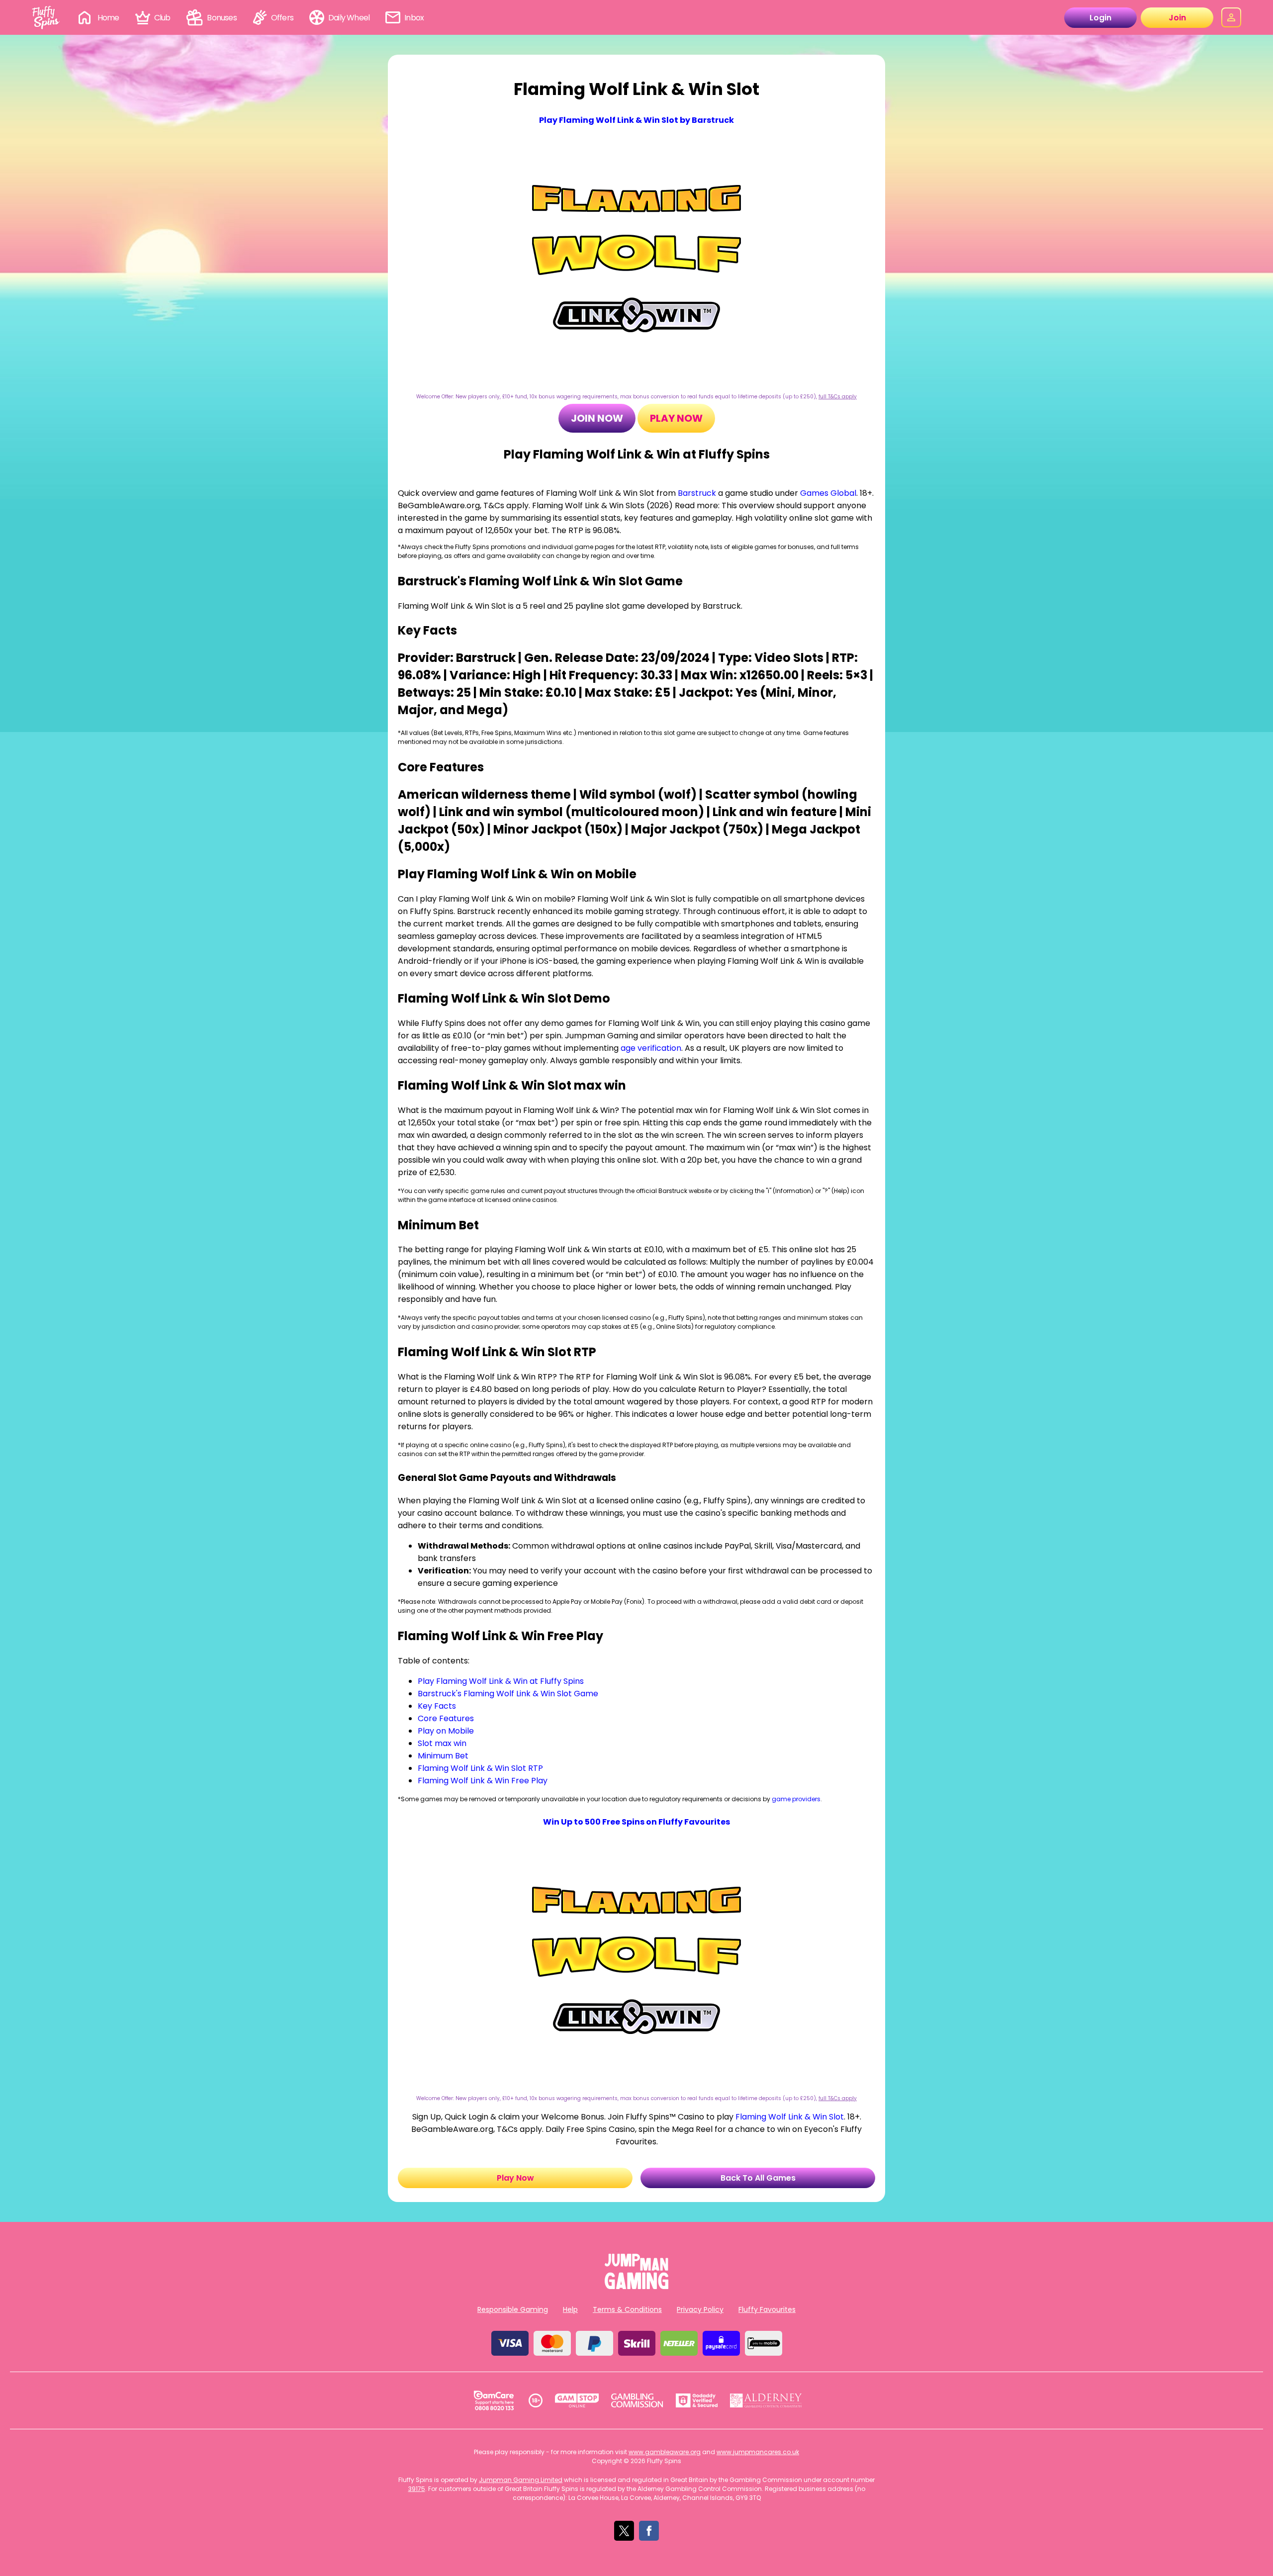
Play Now (676, 418)
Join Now (597, 418)
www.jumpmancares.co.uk (758, 2452)
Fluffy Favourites (767, 2309)
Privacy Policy (700, 2309)
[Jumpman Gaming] (636, 2286)
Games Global (828, 493)
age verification (651, 1048)
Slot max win (442, 1743)
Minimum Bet (443, 1756)
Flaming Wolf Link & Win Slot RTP (480, 1768)
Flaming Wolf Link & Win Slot (790, 2117)
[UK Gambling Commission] (637, 2400)
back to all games (758, 2178)
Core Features (446, 1718)
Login (1100, 18)
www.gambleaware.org (665, 2452)
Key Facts (437, 1706)
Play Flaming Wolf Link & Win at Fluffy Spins (501, 1681)
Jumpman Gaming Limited (521, 2480)
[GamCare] (494, 2400)
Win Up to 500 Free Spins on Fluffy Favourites (636, 1822)
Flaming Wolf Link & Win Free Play (483, 1781)
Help (570, 2309)
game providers (796, 1799)
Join (1177, 18)
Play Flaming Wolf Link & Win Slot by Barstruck (636, 120)
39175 (417, 2489)
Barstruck (697, 493)
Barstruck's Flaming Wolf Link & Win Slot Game (508, 1694)
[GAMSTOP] (577, 2400)
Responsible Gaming (513, 2309)
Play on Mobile (446, 1731)
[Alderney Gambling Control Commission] (766, 2400)
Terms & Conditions (627, 2309)
